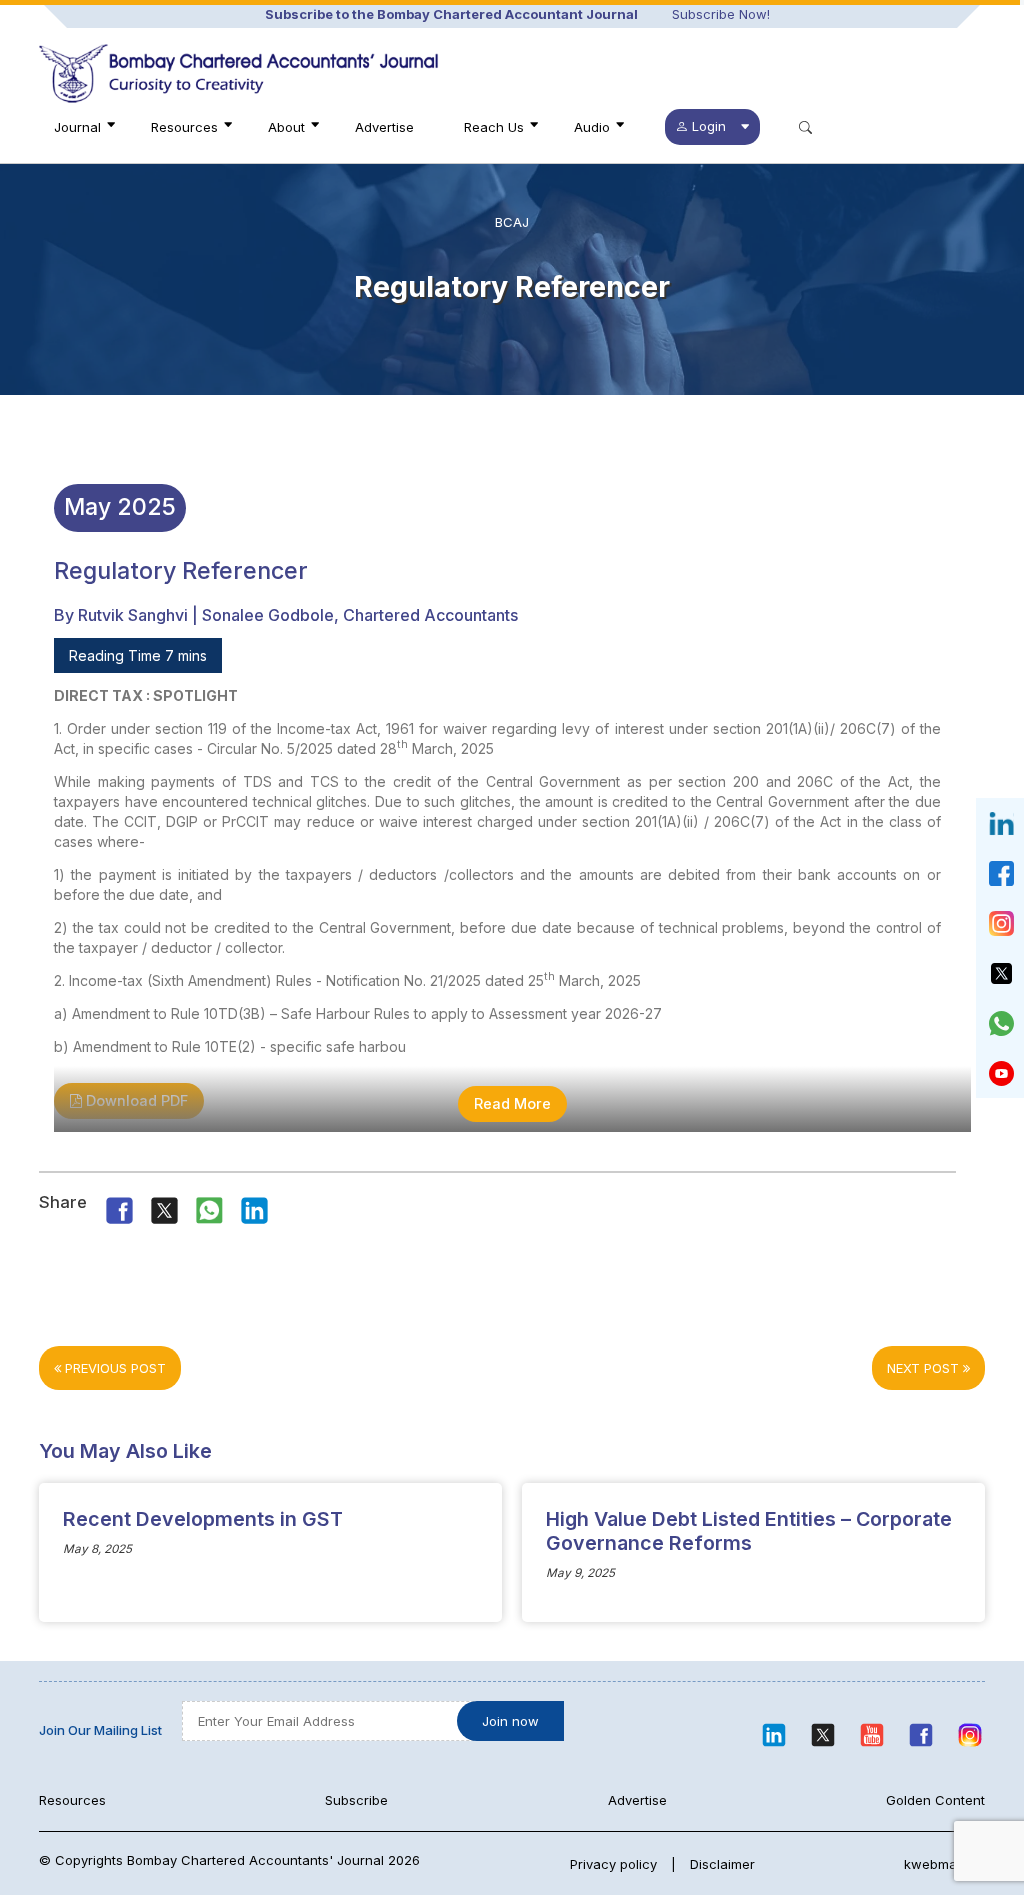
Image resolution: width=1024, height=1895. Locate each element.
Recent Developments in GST (203, 1519)
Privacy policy (613, 1864)
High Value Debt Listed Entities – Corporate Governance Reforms (749, 1531)
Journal (77, 127)
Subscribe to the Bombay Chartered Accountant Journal (451, 14)
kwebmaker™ (944, 1864)
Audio (592, 127)
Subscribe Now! (721, 14)
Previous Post (113, 1368)
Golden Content (935, 1800)
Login (709, 126)
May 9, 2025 (580, 1573)
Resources (184, 127)
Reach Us (494, 127)
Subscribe (356, 1800)
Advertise (384, 127)
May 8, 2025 (97, 1549)
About (286, 127)
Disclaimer (722, 1864)
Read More (512, 1103)
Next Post (925, 1368)
